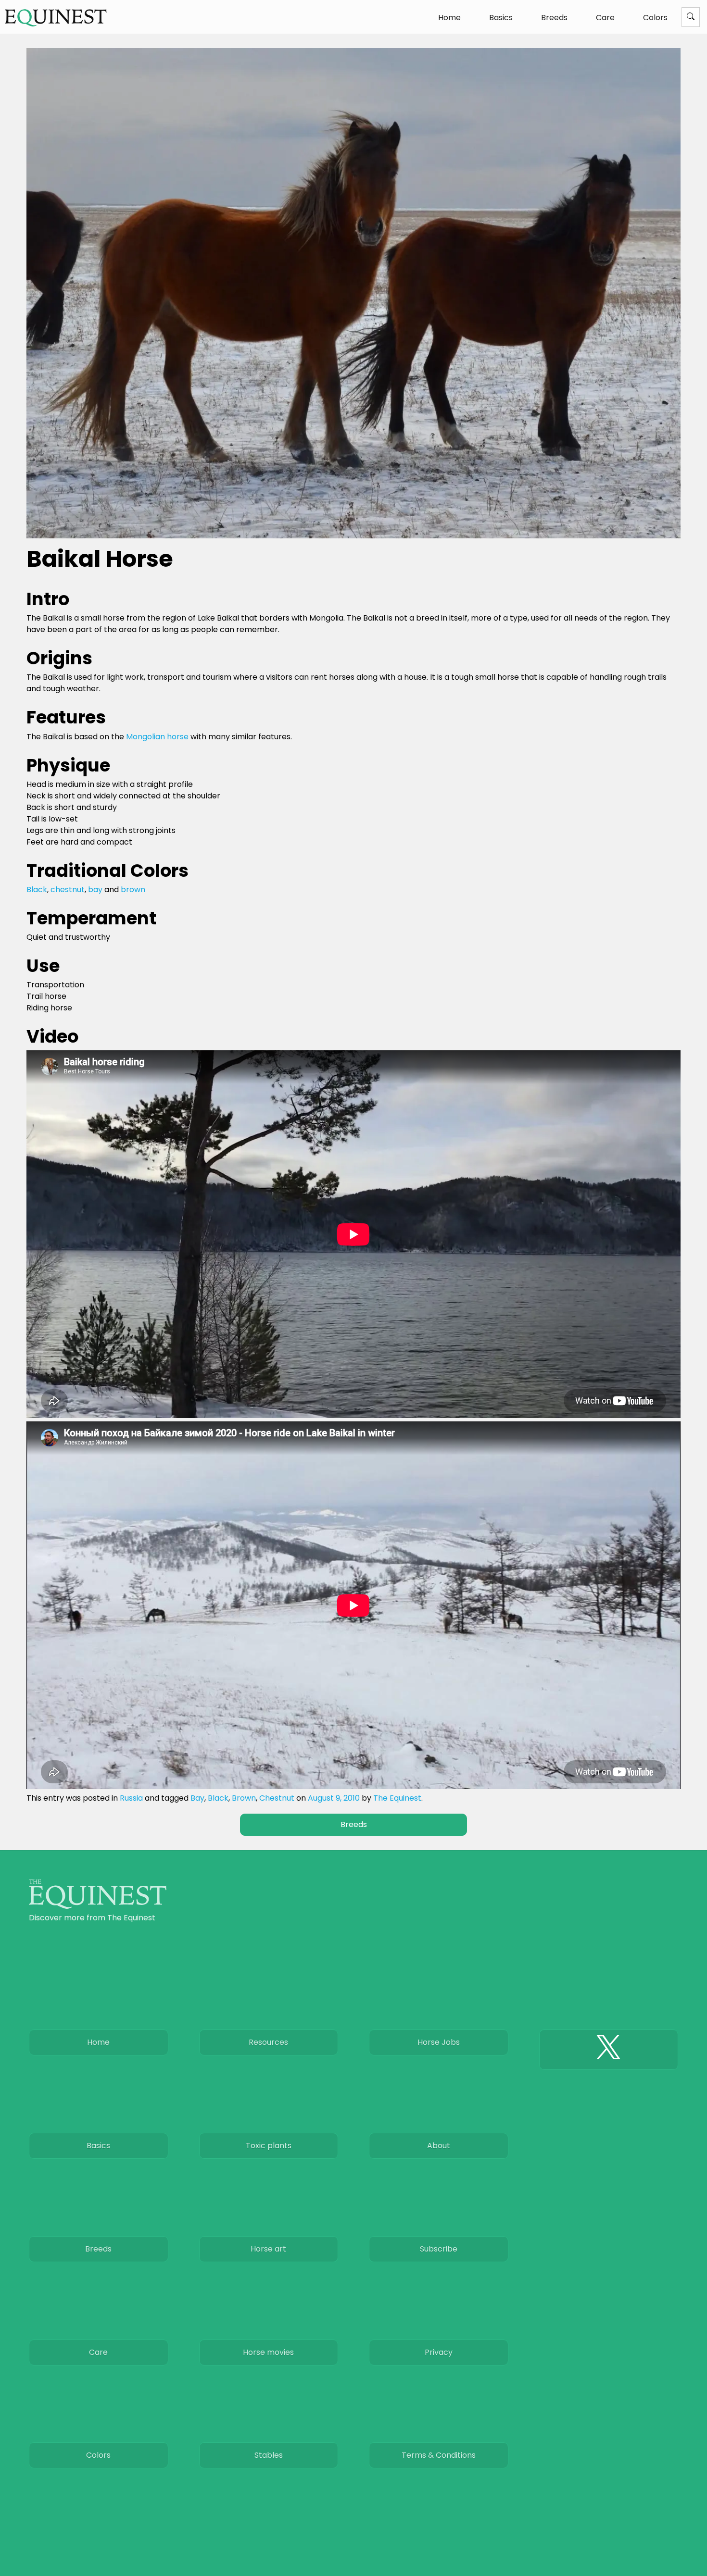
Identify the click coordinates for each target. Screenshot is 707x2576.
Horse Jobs (439, 2042)
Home (449, 18)
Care (605, 18)
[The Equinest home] (98, 1906)
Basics (501, 18)
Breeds (554, 18)
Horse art (268, 2249)
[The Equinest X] (609, 2050)
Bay (197, 1798)
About (439, 2146)
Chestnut (277, 1798)
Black (37, 890)
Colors (655, 18)
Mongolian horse (157, 737)
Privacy (439, 2352)
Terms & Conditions (439, 2455)
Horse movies (268, 2352)
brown (133, 890)
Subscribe (439, 2249)
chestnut (68, 890)
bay (95, 890)
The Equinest (397, 1798)
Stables (269, 2455)
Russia (131, 1798)
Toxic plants (269, 2146)
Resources (268, 2042)
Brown (244, 1798)
